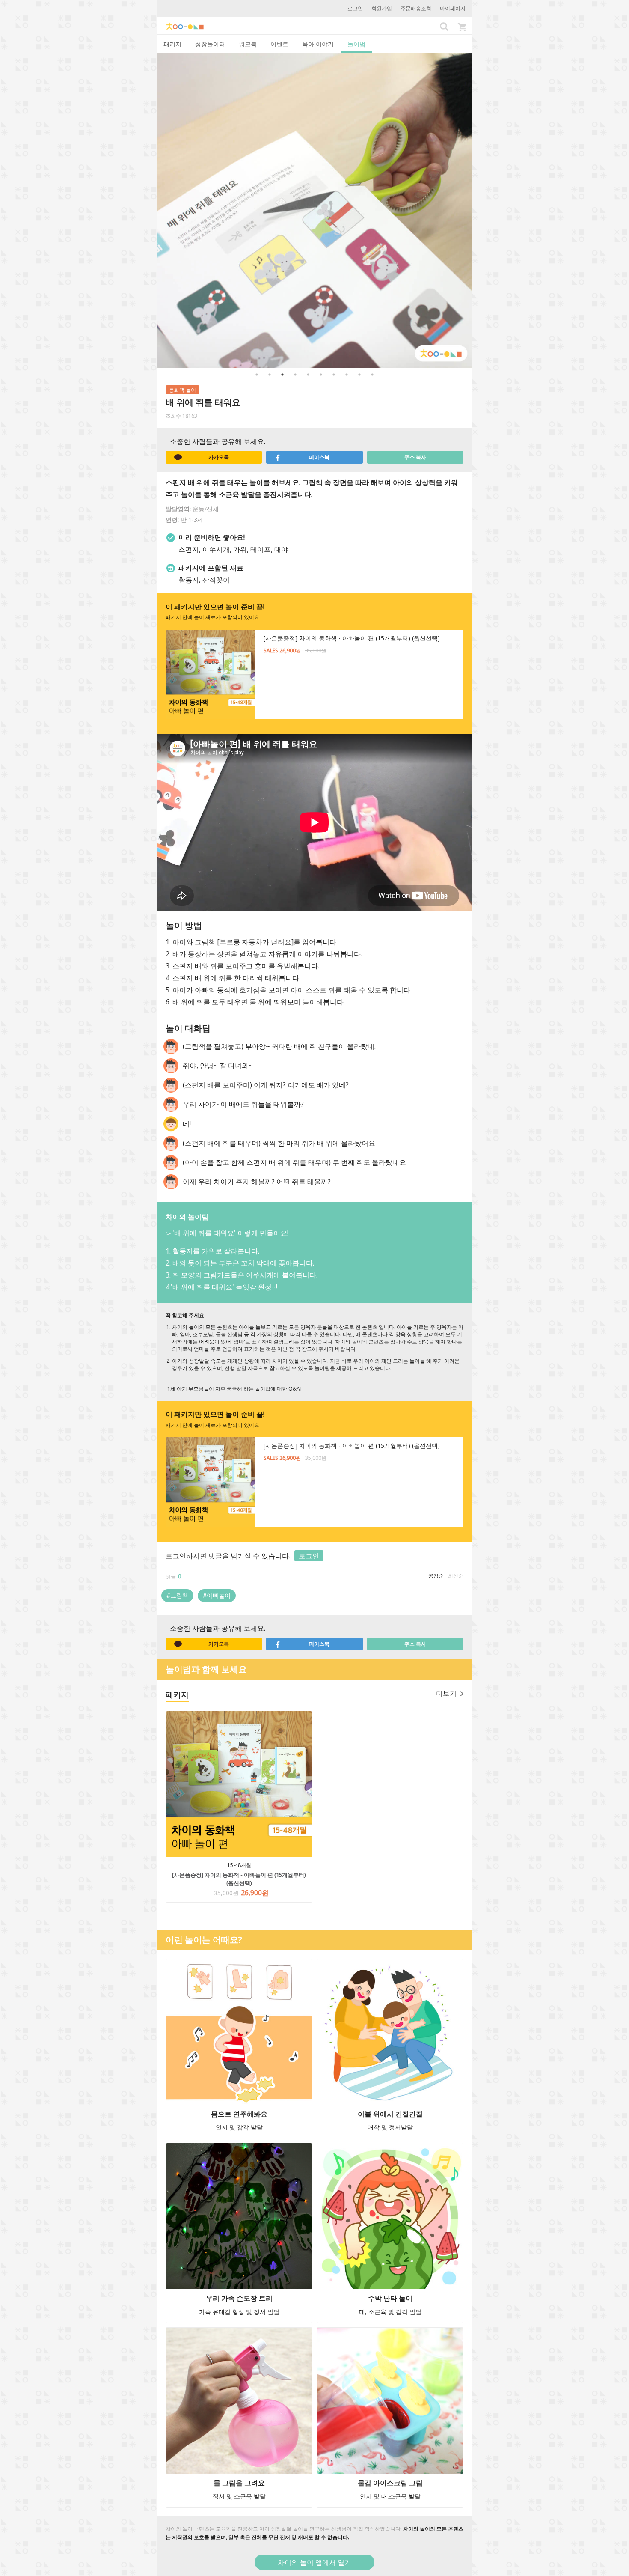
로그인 (355, 8)
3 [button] (282, 375)
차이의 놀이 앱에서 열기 (314, 2562)
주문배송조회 (416, 8)
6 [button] (321, 375)
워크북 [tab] (248, 44)
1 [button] (257, 375)
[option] (314, 211)
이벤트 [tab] (279, 44)
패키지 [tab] (172, 44)
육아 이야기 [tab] (318, 44)
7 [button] (334, 375)
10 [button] (372, 375)
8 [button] (347, 375)
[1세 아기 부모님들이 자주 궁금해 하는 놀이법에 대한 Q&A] (234, 1389)
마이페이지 (453, 8)
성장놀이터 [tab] (210, 44)
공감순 (436, 1576)
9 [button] (359, 375)
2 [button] (270, 375)
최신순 (456, 1576)
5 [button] (308, 375)
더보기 (446, 1693)
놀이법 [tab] (356, 44)
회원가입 (382, 8)
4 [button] (295, 375)
